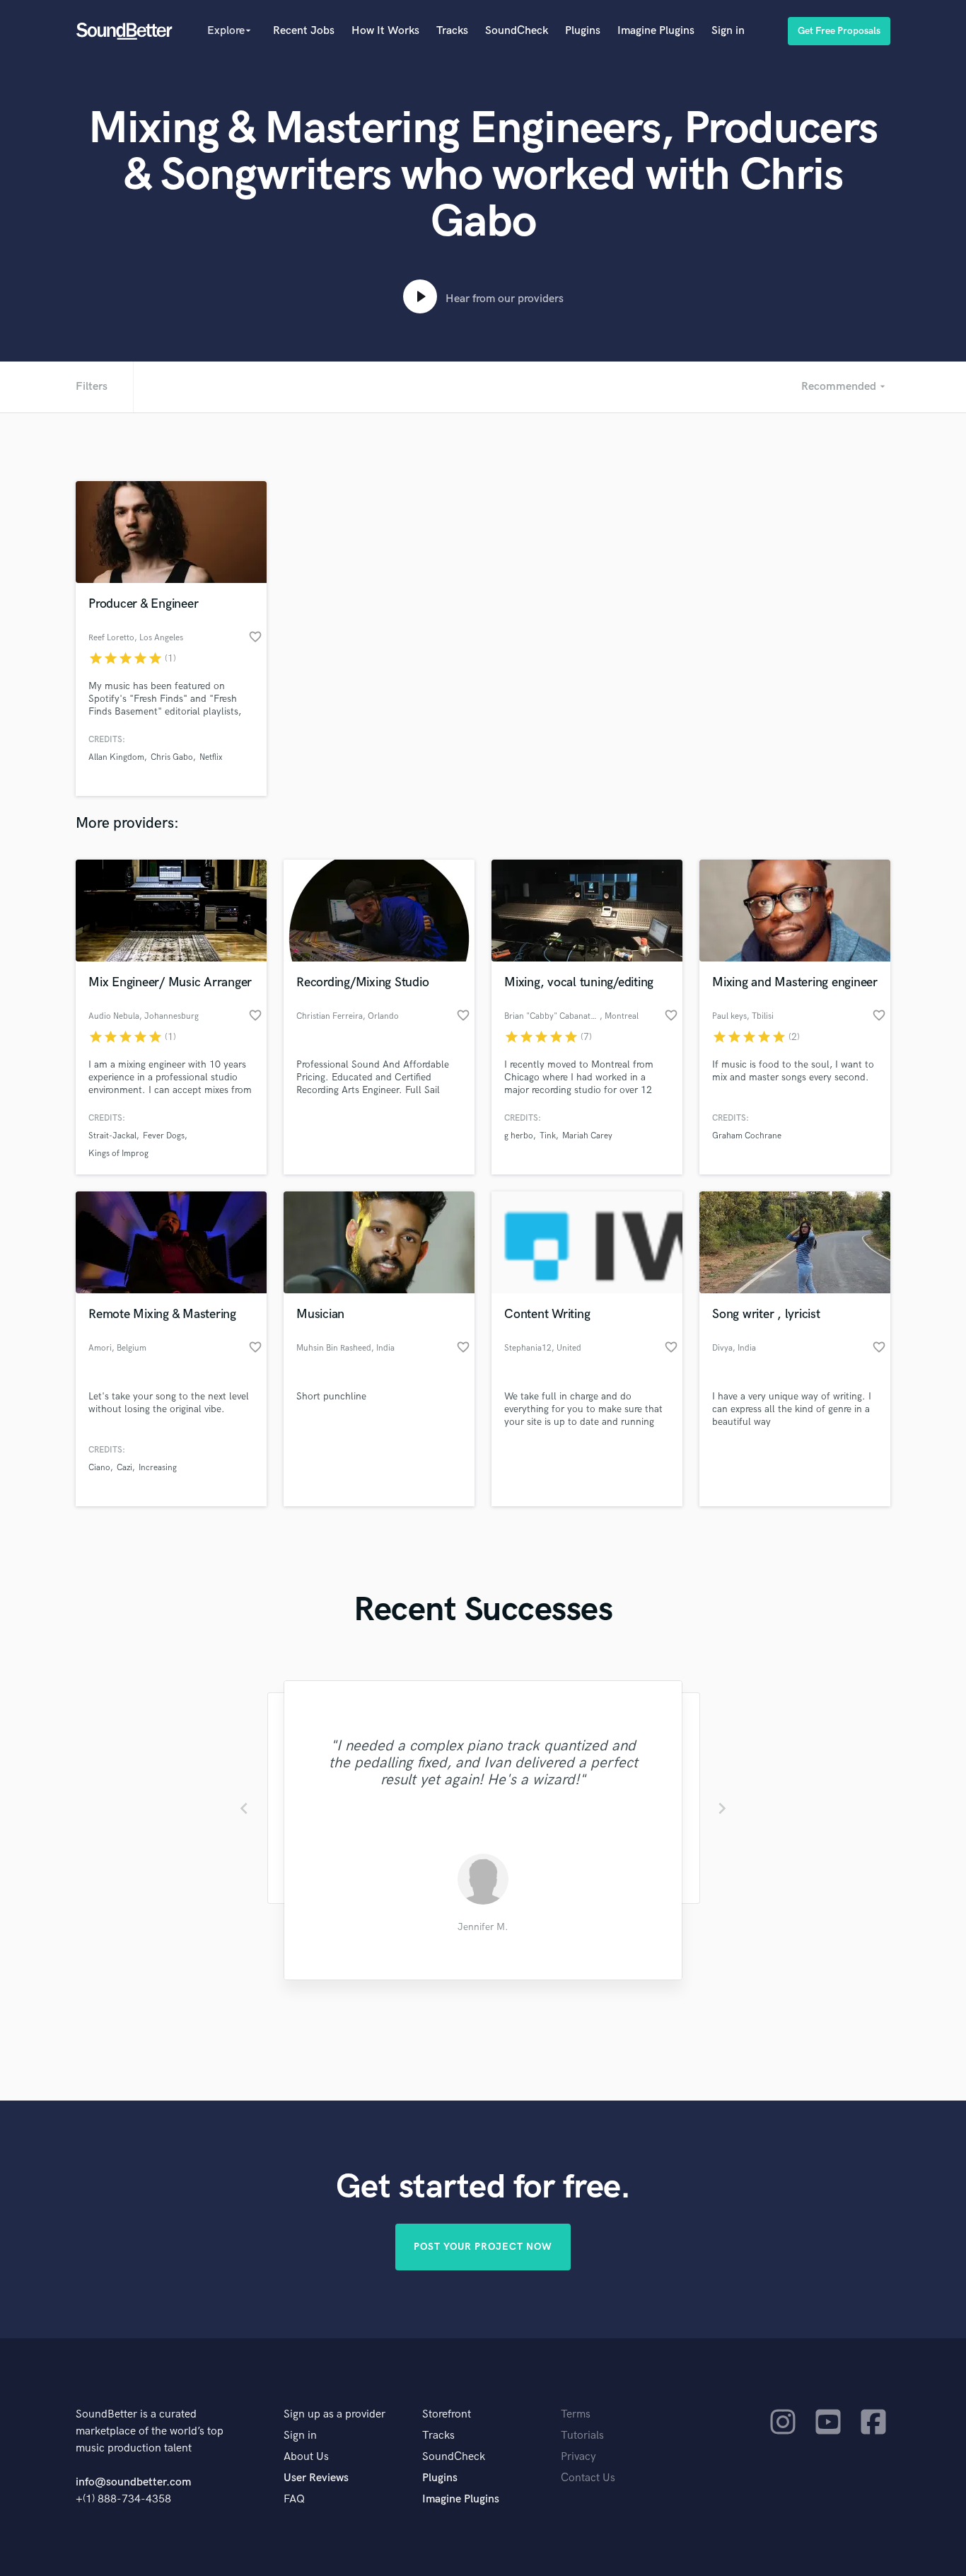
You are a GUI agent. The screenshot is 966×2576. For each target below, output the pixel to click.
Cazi (124, 1468)
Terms (576, 2414)
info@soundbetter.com (133, 2482)
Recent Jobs (304, 31)
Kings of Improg (118, 1154)
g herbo (519, 1136)
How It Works (385, 31)
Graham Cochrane (747, 1136)
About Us (306, 2457)
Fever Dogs (164, 1136)
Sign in (728, 31)
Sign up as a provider (334, 2414)
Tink (548, 1136)
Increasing (158, 1468)
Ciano (99, 1468)
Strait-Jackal (112, 1136)
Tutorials (582, 2436)
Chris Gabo (172, 757)
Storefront (447, 2414)
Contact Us (588, 2478)
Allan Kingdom (116, 757)
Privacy (578, 2457)
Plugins (583, 31)
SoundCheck (517, 31)
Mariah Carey (587, 1136)
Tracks (452, 31)
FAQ (294, 2499)
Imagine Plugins (656, 31)
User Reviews (316, 2478)
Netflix (211, 757)
